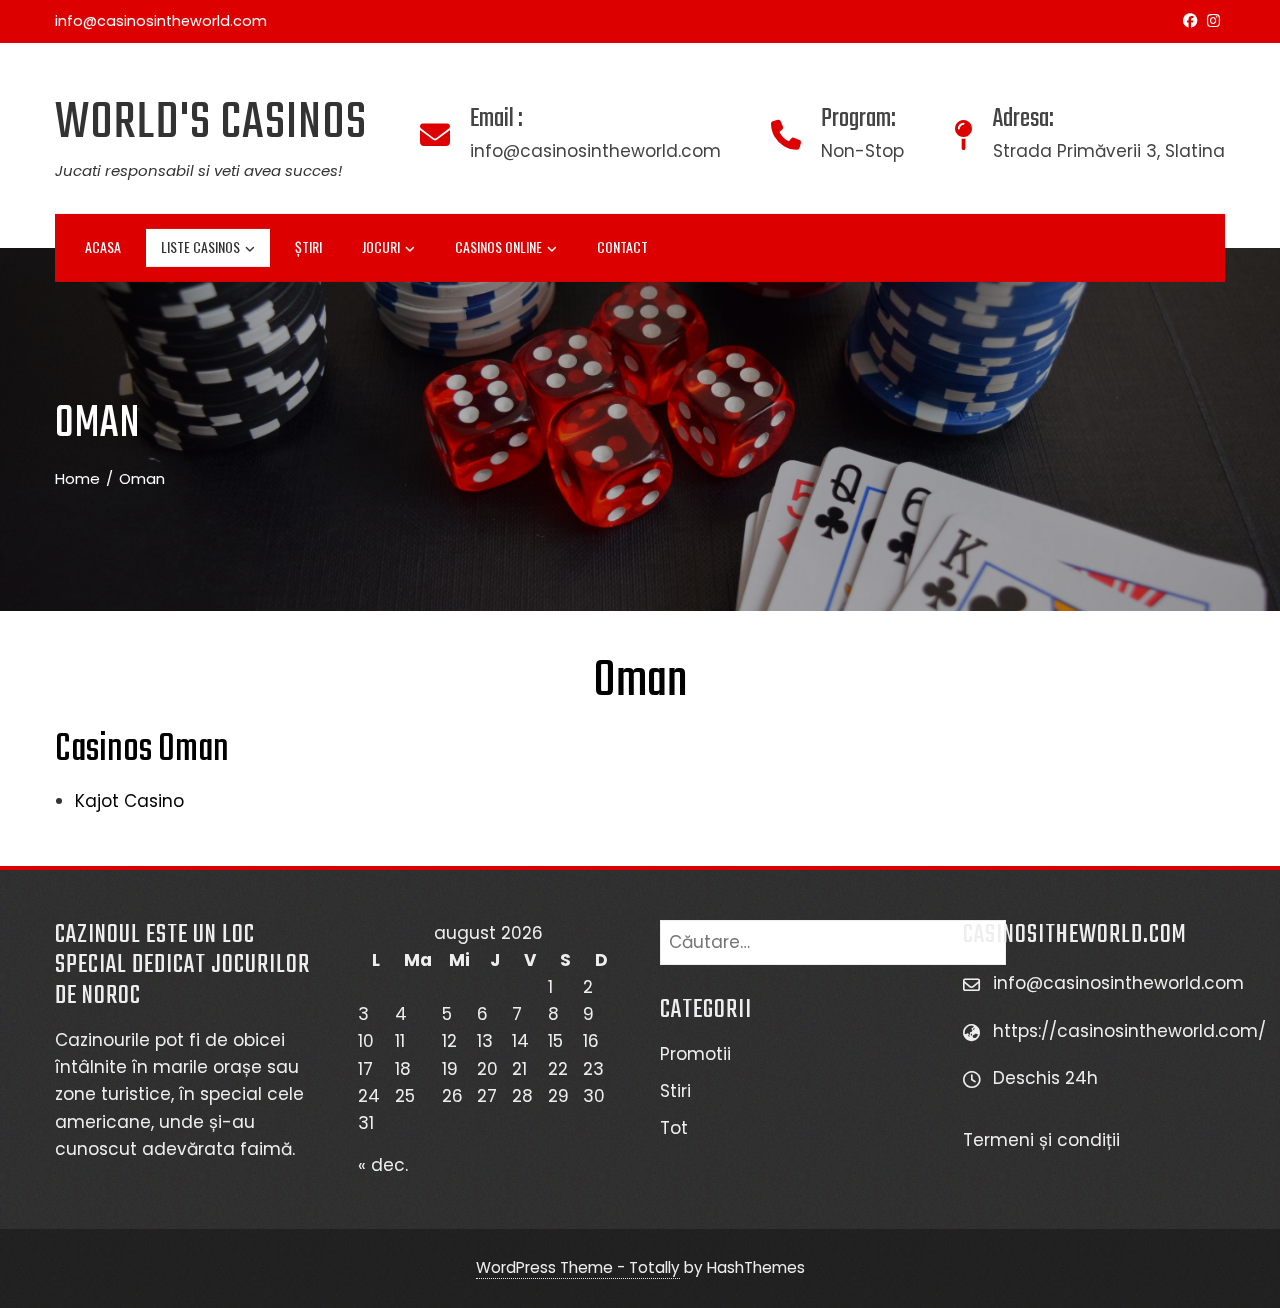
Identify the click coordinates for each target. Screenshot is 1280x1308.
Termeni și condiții (1044, 1140)
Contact (622, 246)
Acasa (103, 246)
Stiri (675, 1091)
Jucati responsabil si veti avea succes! (198, 170)
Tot (674, 1128)
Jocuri (381, 246)
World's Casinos (211, 123)
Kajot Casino (129, 801)
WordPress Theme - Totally (578, 1267)
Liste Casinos (200, 246)
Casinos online (498, 246)
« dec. (383, 1165)
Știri (308, 246)
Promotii (695, 1054)
